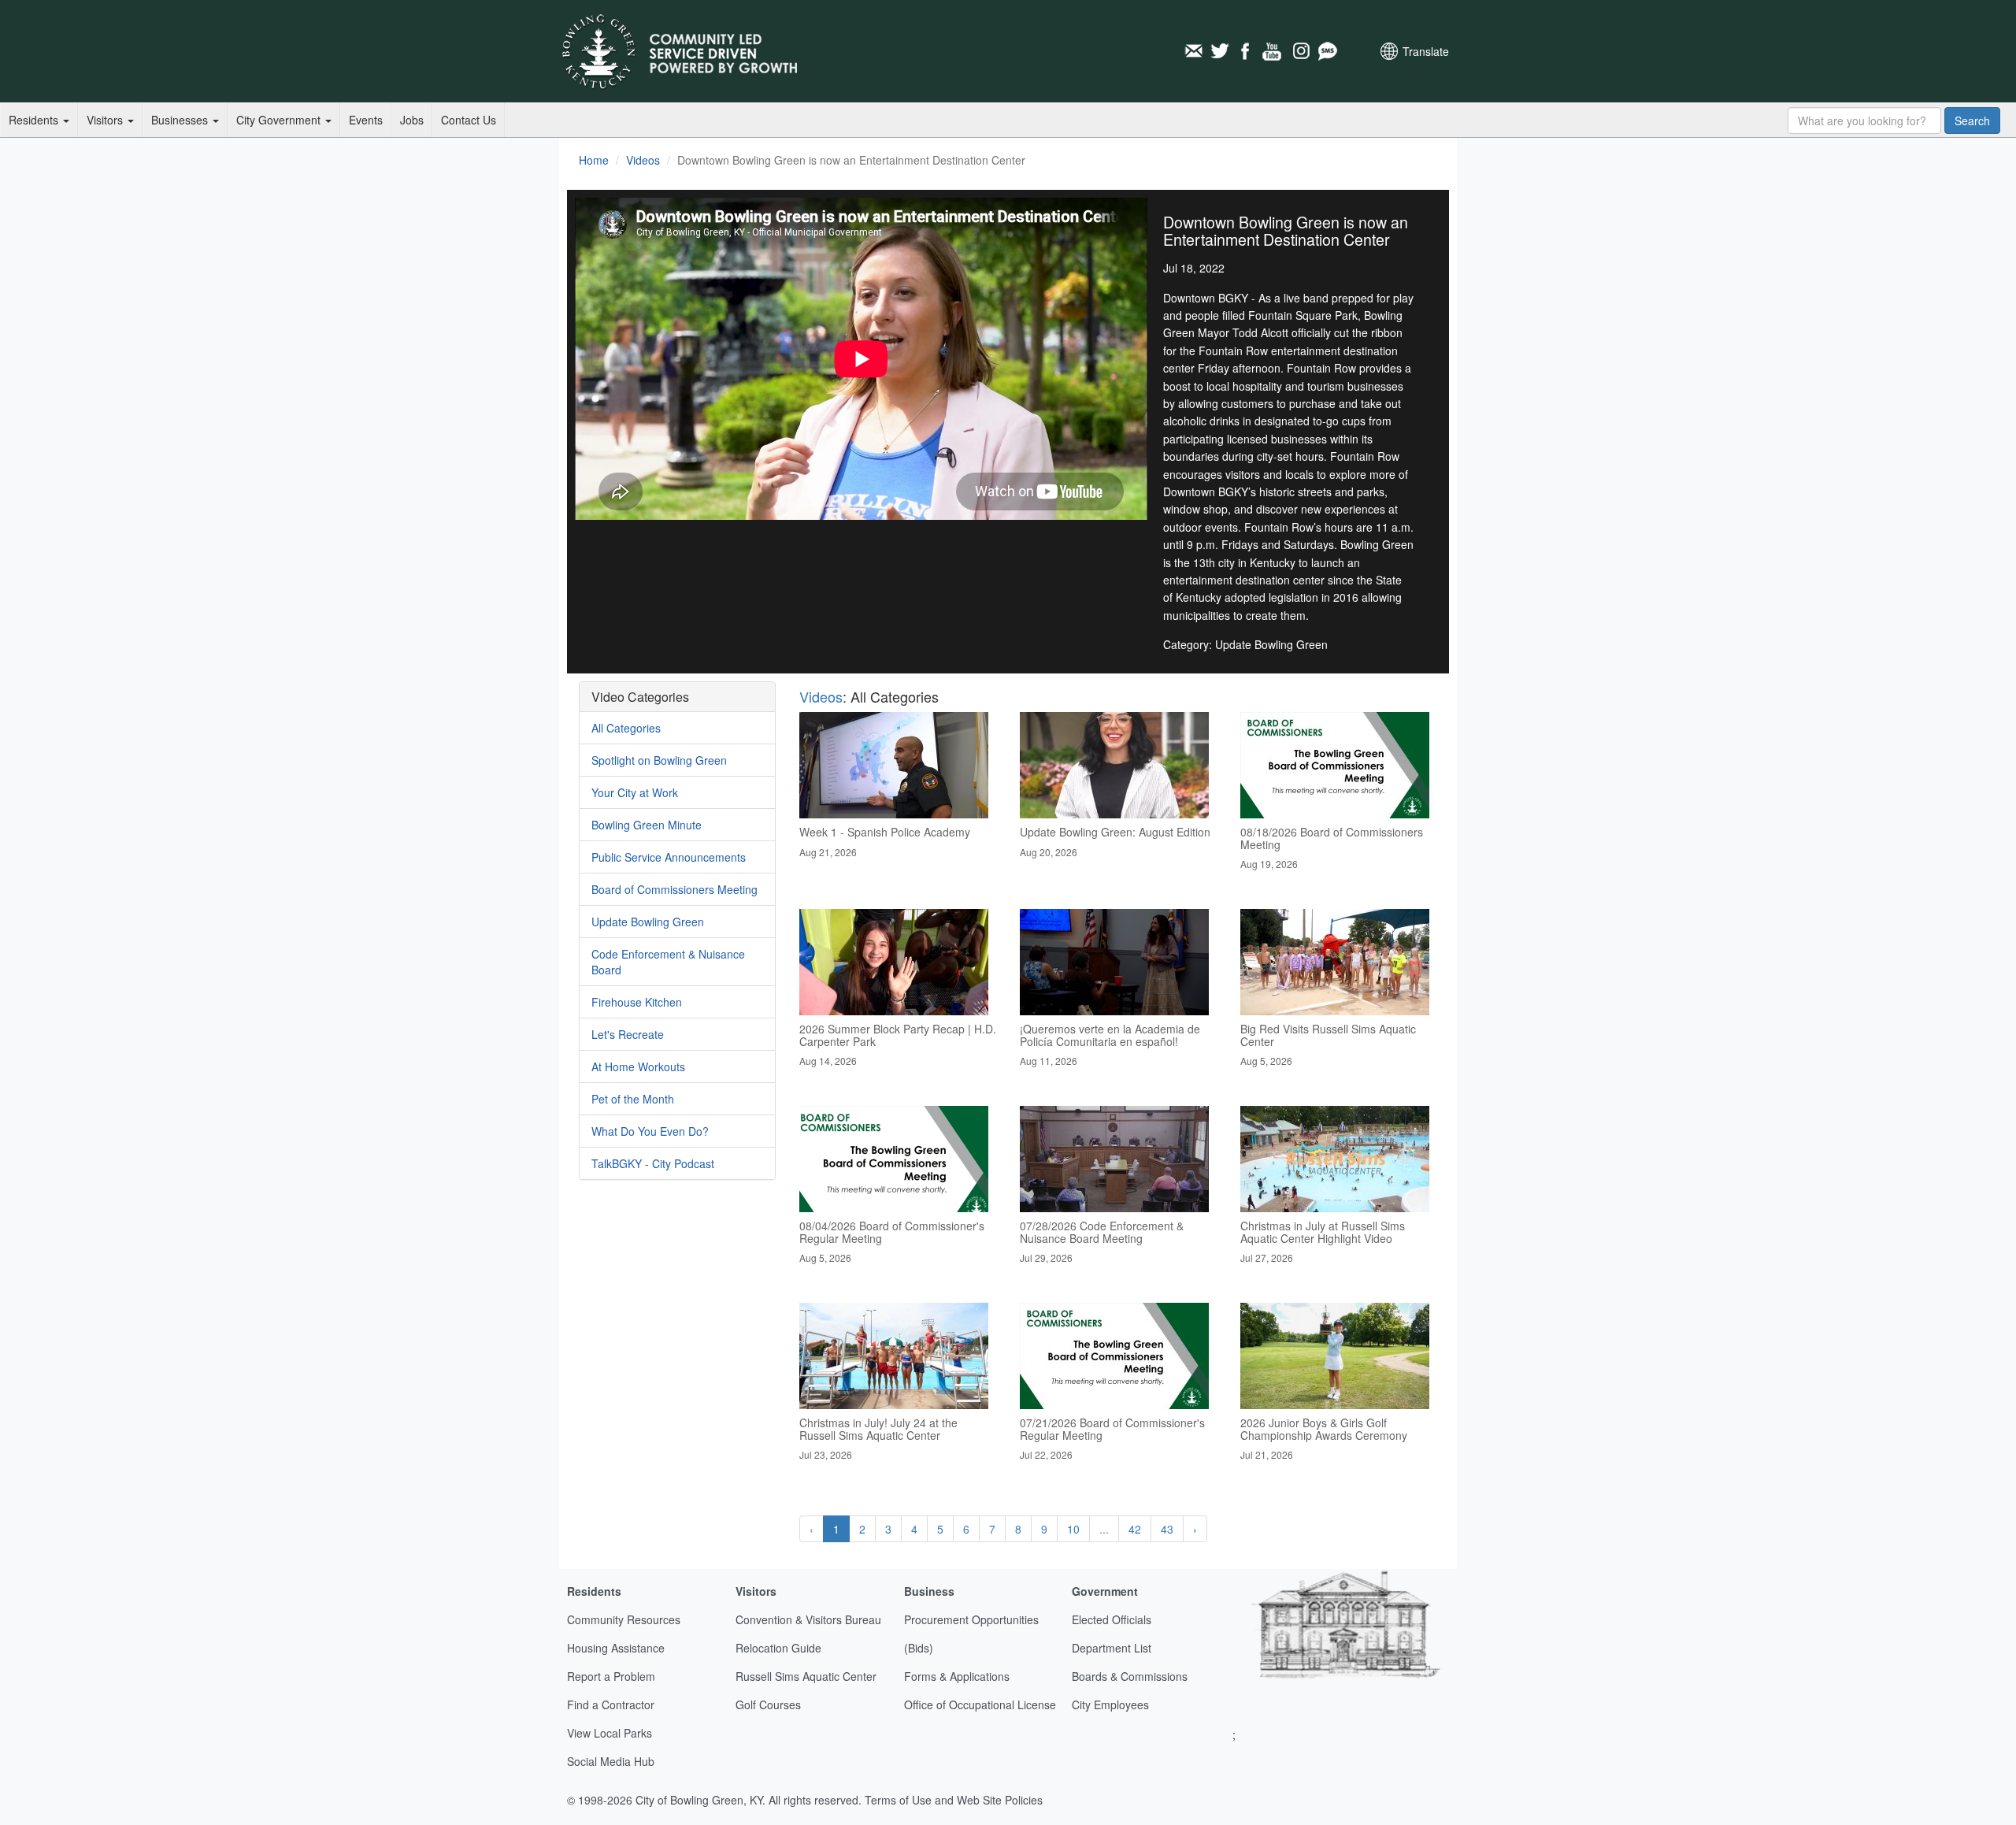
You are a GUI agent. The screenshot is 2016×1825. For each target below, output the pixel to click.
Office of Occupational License (980, 1704)
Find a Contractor (611, 1704)
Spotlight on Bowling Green (659, 760)
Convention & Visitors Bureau (808, 1619)
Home (594, 160)
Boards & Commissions (1130, 1676)
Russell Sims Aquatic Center (806, 1676)
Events (366, 120)
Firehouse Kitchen (637, 1002)
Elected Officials (1112, 1619)
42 (1135, 1529)
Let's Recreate (628, 1034)
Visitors (106, 120)
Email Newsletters (1193, 51)
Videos (643, 160)
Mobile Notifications (1327, 51)
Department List (1112, 1648)
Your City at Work (635, 792)
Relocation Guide (778, 1648)
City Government (280, 120)
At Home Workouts (638, 1066)
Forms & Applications (957, 1676)
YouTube (1273, 51)
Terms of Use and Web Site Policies (954, 1800)
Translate (1426, 51)
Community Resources (624, 1619)
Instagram (1300, 51)
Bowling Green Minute (647, 825)
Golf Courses (768, 1704)
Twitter (1220, 51)
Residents (35, 120)
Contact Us (469, 120)
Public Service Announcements (669, 857)
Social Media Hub (611, 1761)
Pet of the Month (633, 1099)
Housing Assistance (616, 1648)
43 (1167, 1529)
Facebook (1247, 51)
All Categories (626, 728)
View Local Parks (610, 1733)
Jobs (412, 120)
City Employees (1110, 1704)
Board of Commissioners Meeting (674, 889)
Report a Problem (611, 1676)
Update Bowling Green (648, 922)
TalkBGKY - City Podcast (653, 1163)
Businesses (181, 120)
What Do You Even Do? (650, 1131)
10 (1073, 1529)
